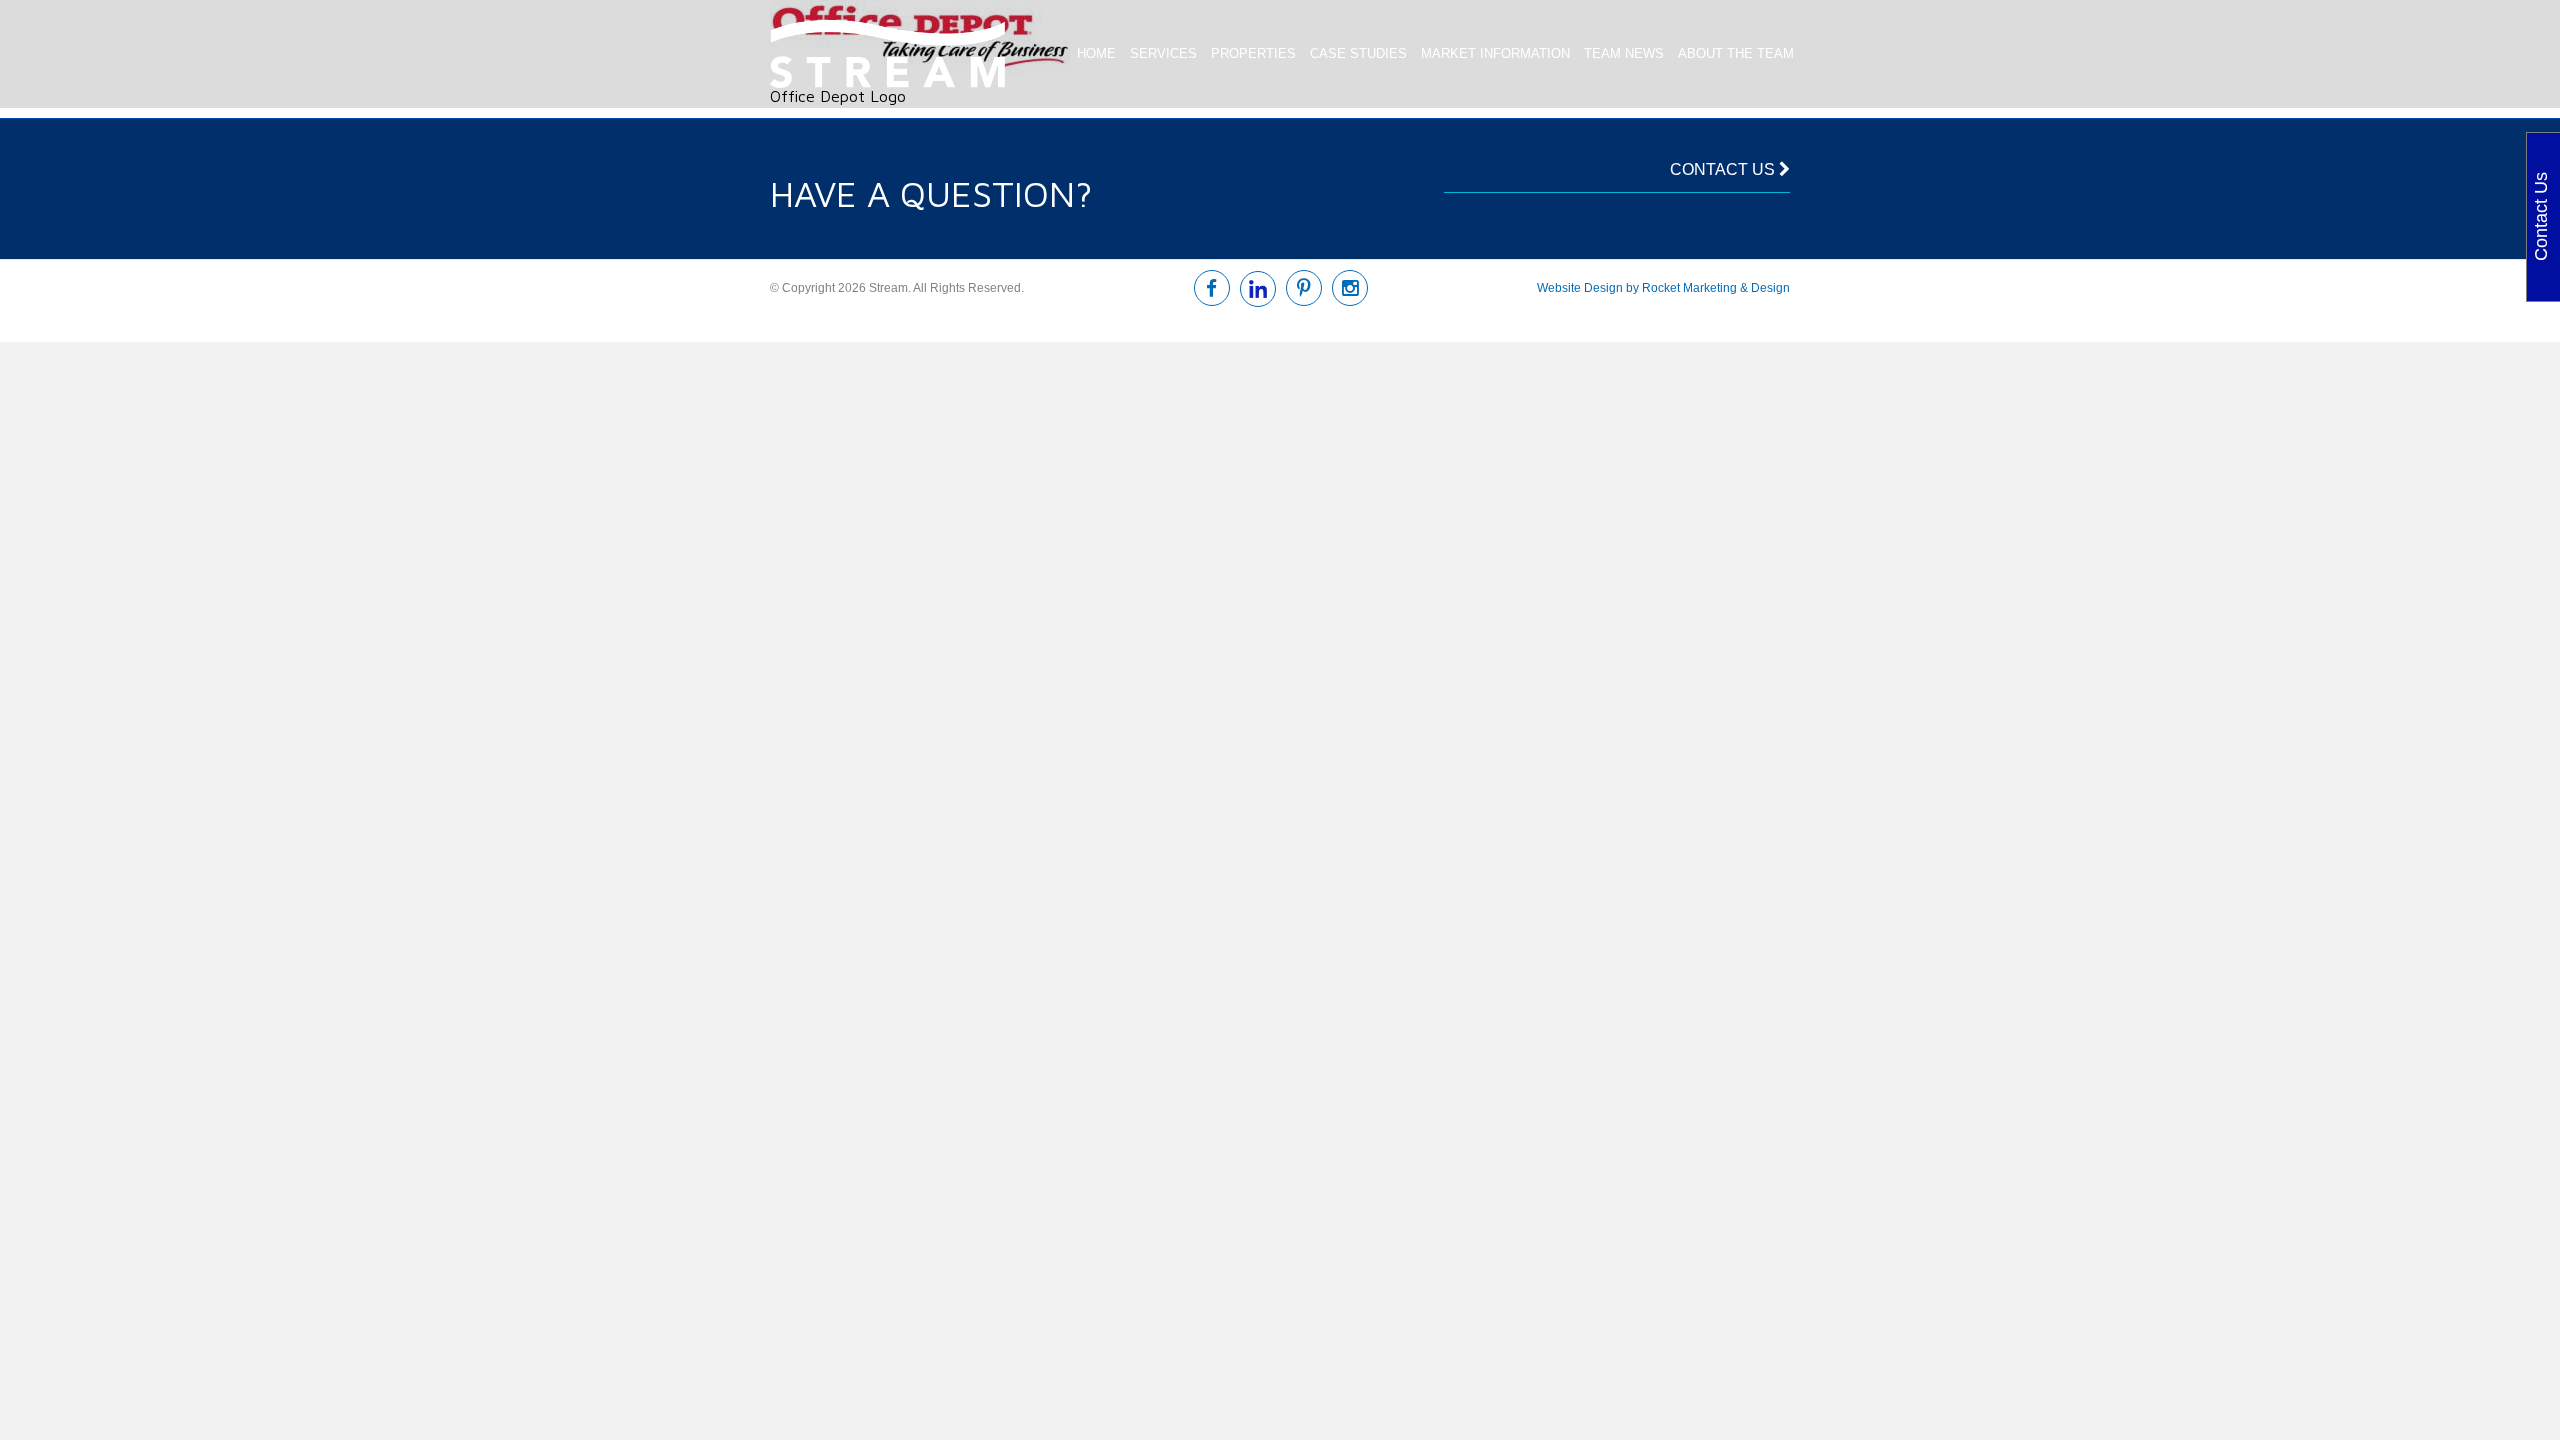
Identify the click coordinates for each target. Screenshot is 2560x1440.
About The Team (1736, 53)
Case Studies (1358, 53)
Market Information (1495, 53)
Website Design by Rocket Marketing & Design (1663, 288)
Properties (1253, 53)
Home (1096, 53)
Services (1163, 53)
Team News (1624, 53)
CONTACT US (1724, 169)
